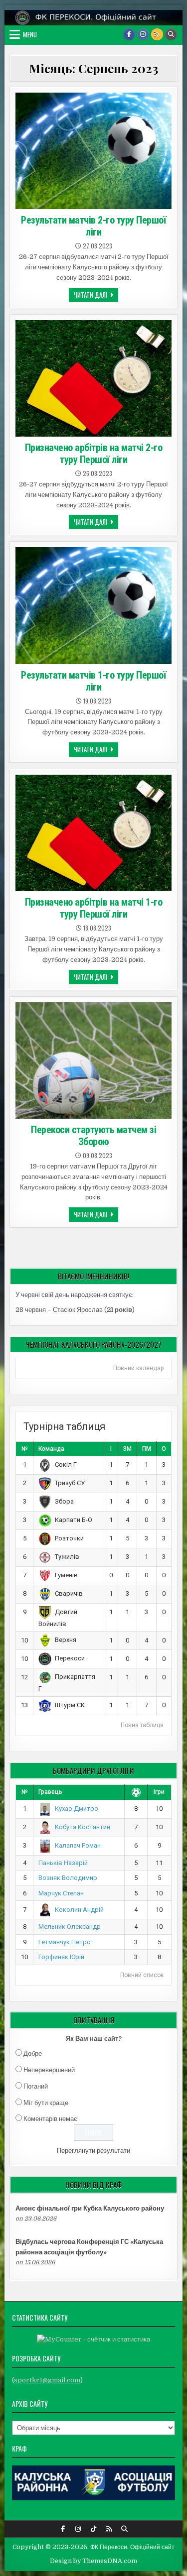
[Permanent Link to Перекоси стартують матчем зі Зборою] (93, 1060)
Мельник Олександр (70, 1927)
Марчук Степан (61, 1893)
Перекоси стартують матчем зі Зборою (93, 1136)
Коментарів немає (50, 2119)
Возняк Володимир (68, 1878)
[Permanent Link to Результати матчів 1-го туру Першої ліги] (93, 605)
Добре (33, 2053)
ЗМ (127, 1449)
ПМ (147, 1449)
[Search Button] (171, 34)
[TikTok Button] (93, 2529)
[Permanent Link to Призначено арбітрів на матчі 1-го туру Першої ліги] (93, 833)
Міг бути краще (46, 2103)
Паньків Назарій (63, 1863)
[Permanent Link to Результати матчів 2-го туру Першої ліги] (93, 151)
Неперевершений (49, 2070)
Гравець (50, 1792)
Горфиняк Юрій (61, 1957)
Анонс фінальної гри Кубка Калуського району (90, 2208)
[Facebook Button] (129, 34)
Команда (51, 1449)
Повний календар (138, 1368)
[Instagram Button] (143, 34)
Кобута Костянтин (83, 1827)
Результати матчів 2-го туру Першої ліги (93, 226)
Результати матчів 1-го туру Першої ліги (93, 681)
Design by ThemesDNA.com (93, 2561)
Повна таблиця (142, 1725)
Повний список (142, 1975)
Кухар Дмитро (77, 1809)
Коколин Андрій (79, 1910)
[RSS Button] (157, 34)
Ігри (159, 1792)
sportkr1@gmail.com (47, 2380)
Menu (30, 34)
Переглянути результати (93, 2151)
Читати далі (96, 296)
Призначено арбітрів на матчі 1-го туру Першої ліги (94, 908)
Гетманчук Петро (65, 1942)
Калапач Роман (78, 1845)
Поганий (36, 2086)
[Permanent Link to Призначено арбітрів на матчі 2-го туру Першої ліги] (93, 378)
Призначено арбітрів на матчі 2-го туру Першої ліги (94, 454)
